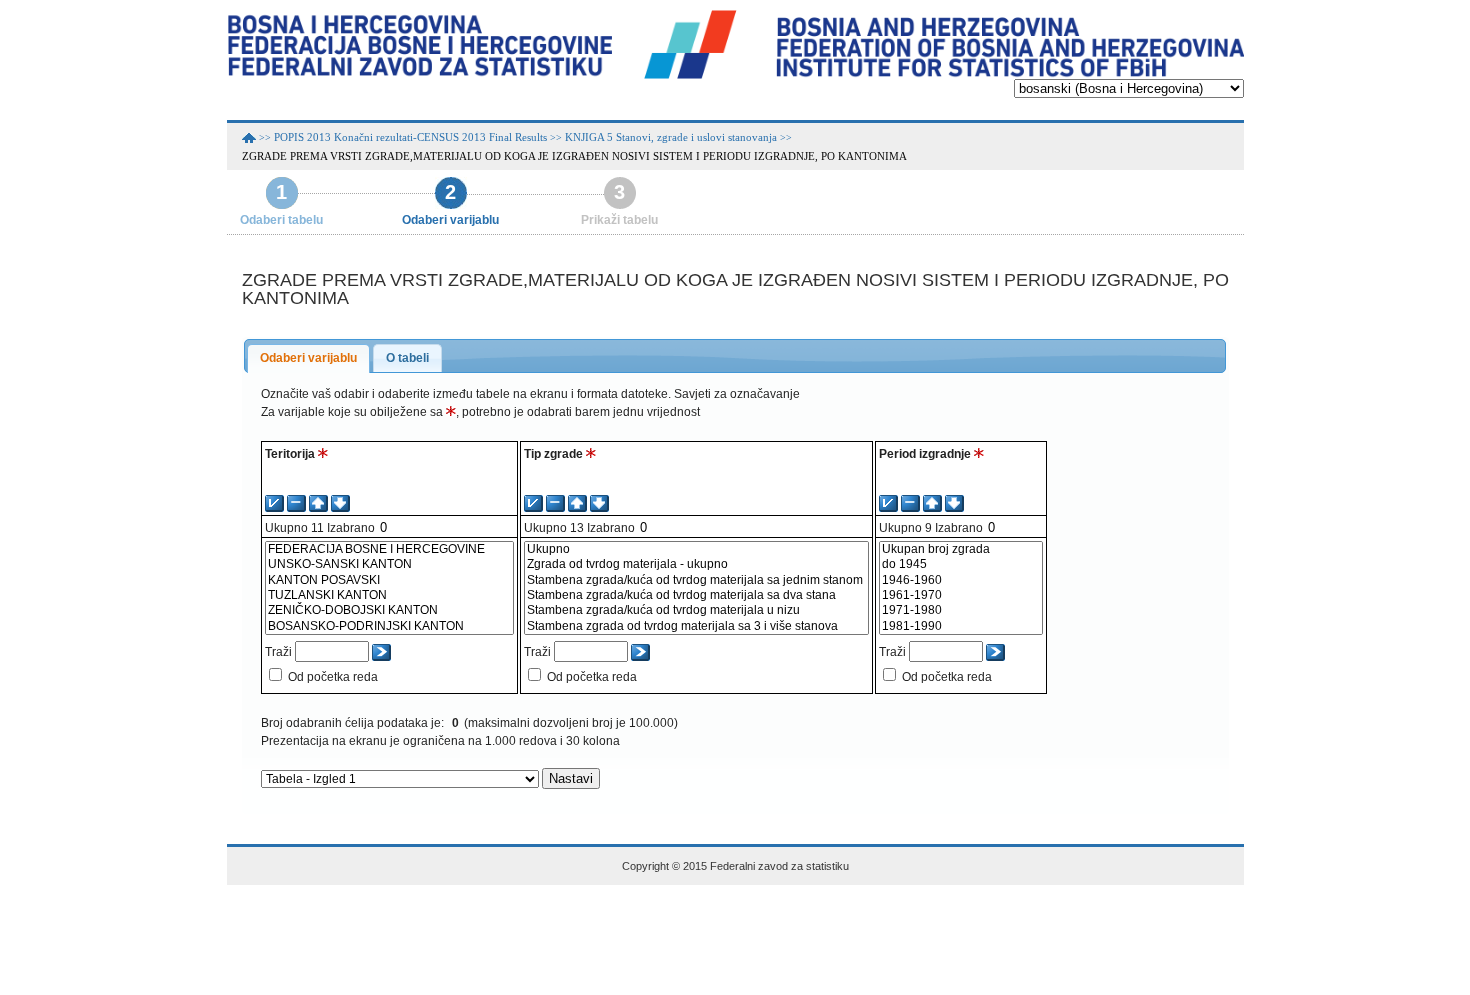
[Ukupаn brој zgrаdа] (961, 549)
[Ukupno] (696, 549)
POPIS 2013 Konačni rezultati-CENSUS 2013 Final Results (410, 137)
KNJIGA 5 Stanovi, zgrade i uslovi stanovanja (671, 137)
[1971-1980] (961, 610)
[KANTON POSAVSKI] (389, 580)
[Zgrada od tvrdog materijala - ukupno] (696, 564)
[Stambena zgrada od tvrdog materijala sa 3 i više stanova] (696, 626)
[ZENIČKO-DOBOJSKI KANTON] (389, 610)
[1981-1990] (961, 626)
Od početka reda (333, 677)
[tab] (308, 359)
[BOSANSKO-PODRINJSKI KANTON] (389, 626)
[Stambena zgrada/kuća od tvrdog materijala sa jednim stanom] (696, 580)
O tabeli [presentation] (407, 358)
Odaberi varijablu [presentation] (308, 358)
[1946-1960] (961, 580)
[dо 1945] (961, 564)
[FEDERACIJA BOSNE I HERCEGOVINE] (389, 549)
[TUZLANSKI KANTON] (389, 595)
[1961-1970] (961, 595)
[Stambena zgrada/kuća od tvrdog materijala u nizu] (696, 610)
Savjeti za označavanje (737, 394)
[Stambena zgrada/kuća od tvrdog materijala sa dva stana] (696, 595)
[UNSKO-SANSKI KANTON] (389, 564)
